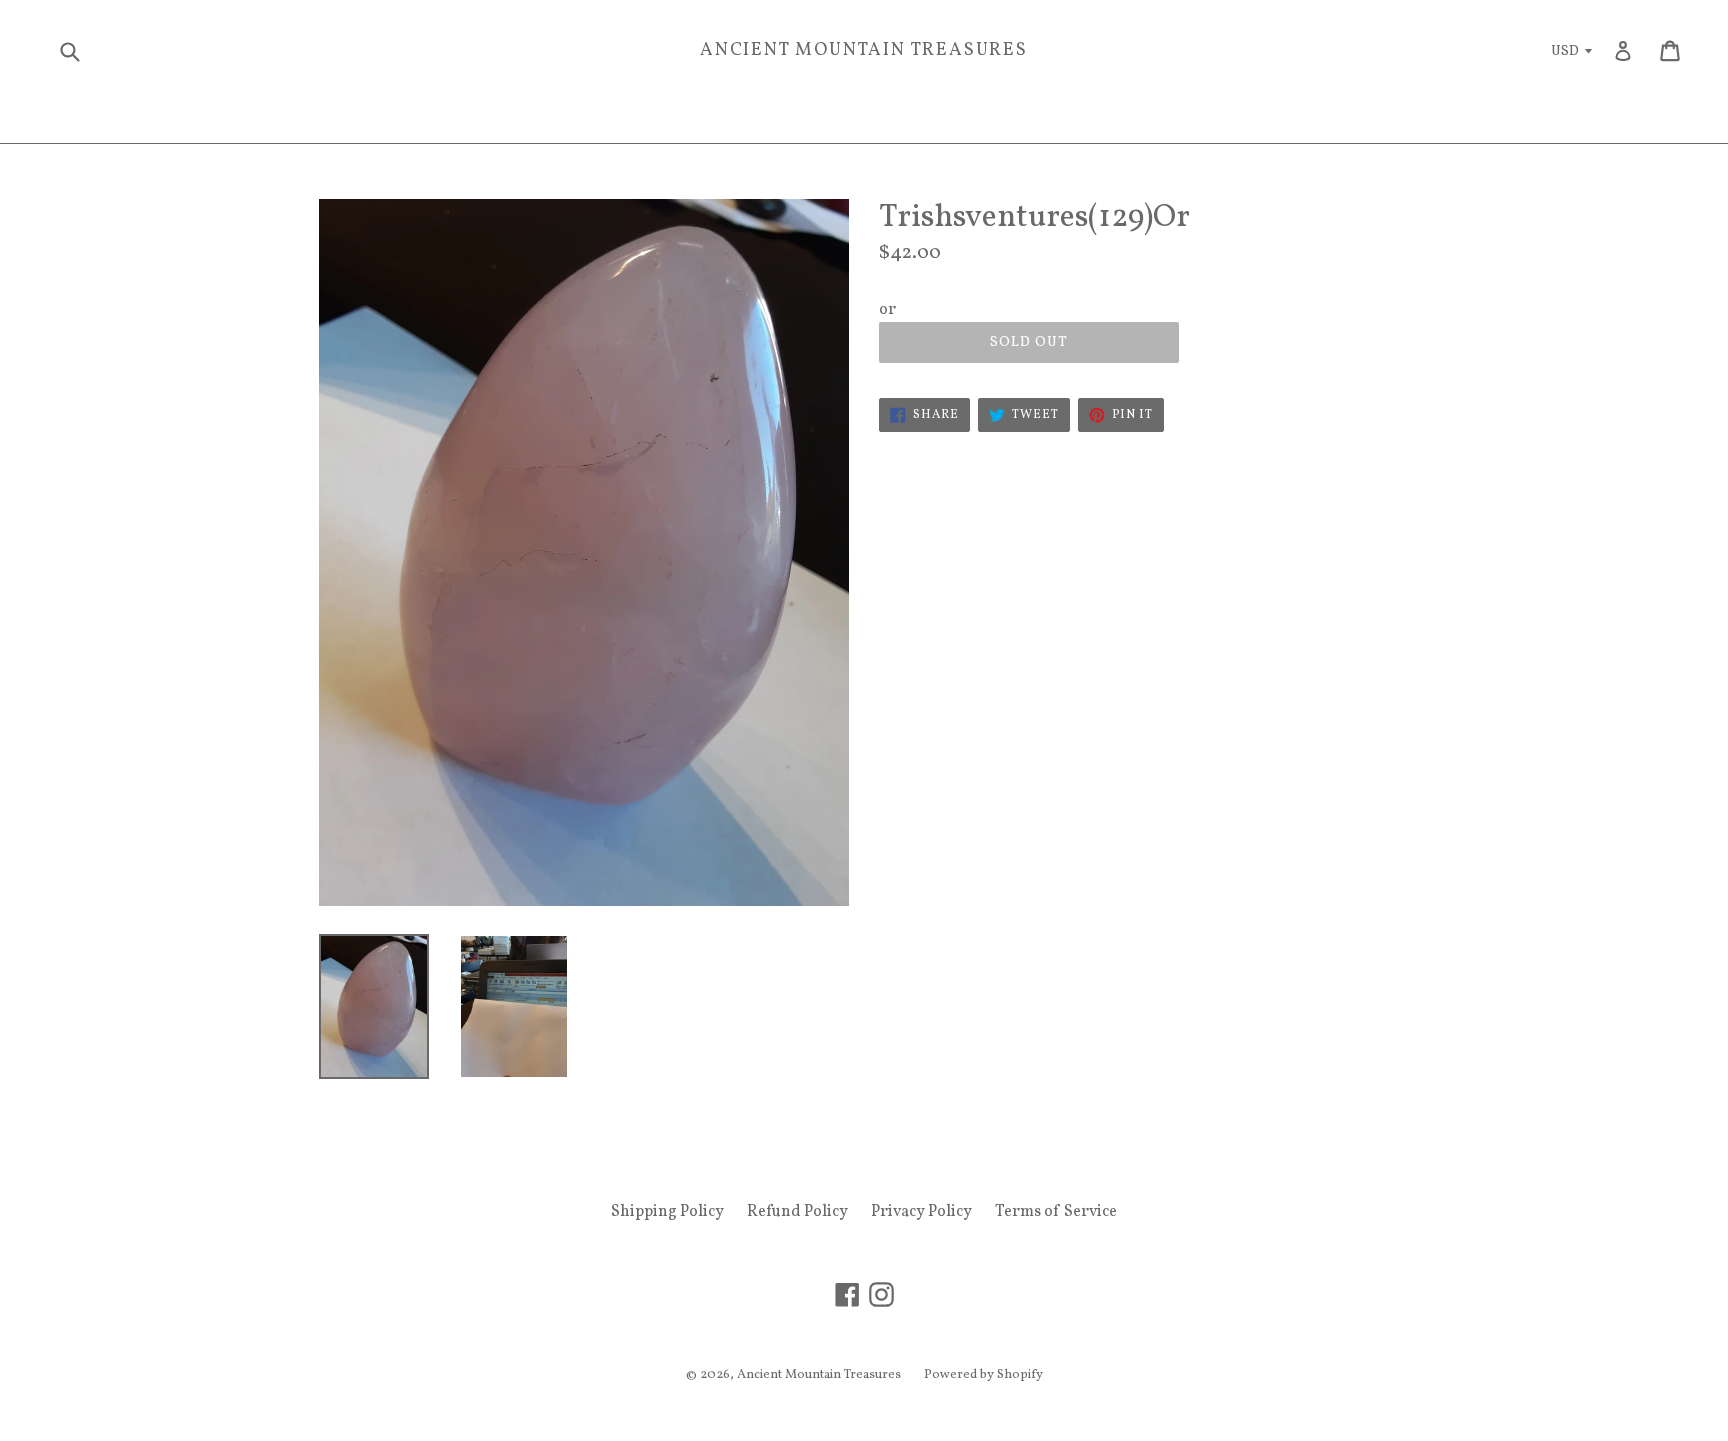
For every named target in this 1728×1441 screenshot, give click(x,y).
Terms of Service (1056, 1212)
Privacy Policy (921, 1212)
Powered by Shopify (983, 1375)
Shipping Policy (667, 1212)
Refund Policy (797, 1212)
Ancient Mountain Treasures (864, 51)
